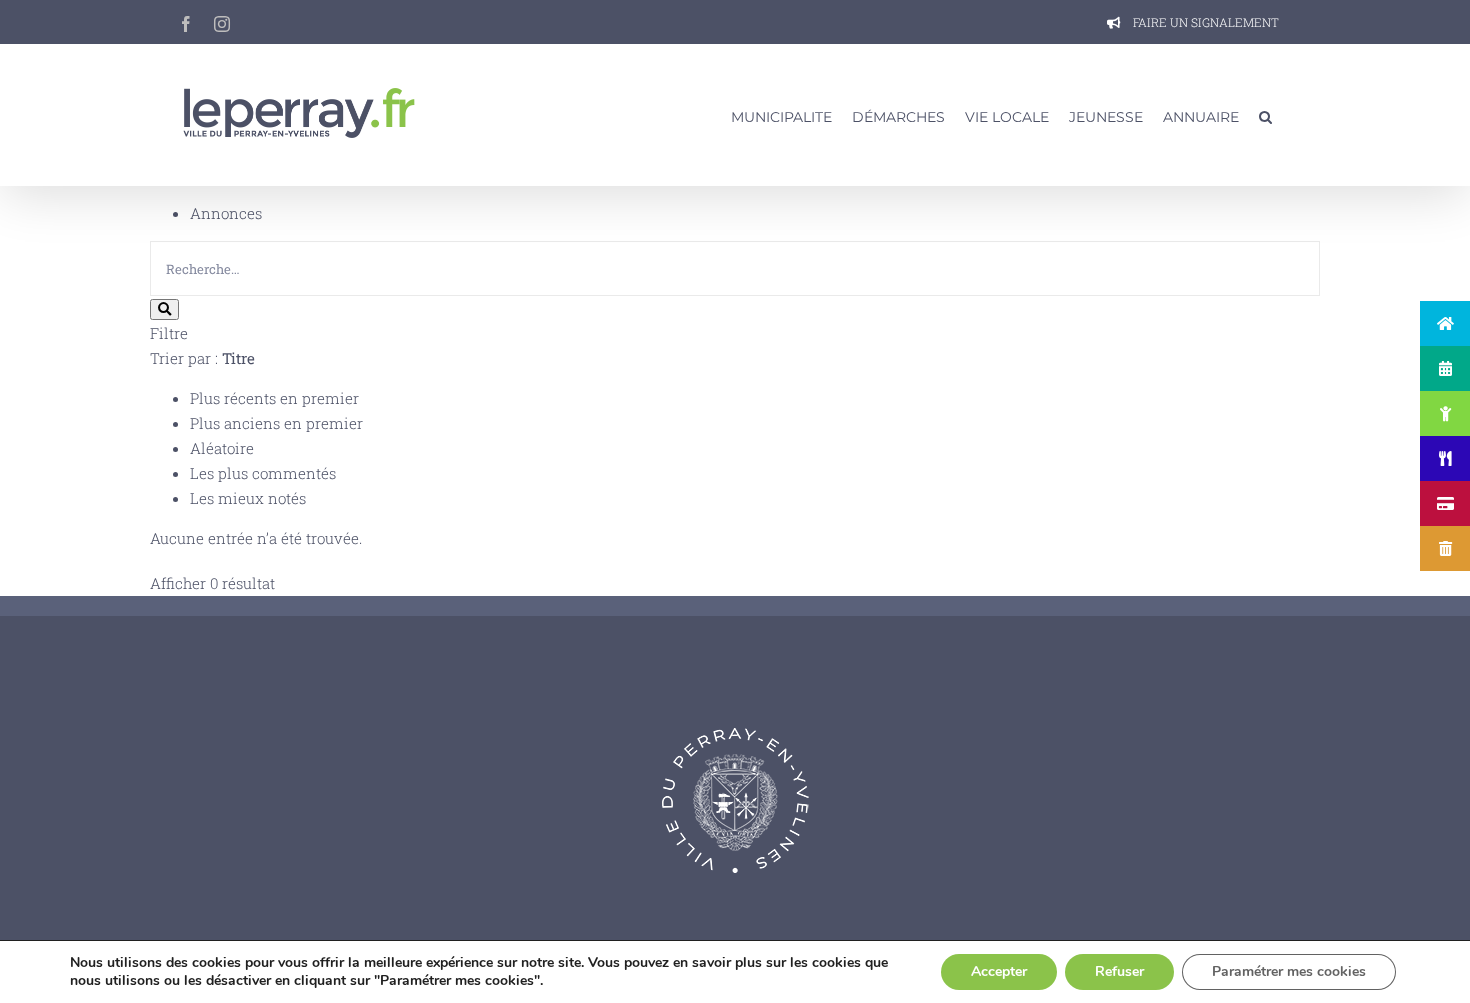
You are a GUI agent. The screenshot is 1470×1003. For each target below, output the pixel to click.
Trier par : (202, 358)
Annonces (226, 213)
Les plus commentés (263, 473)
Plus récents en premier (274, 398)
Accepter (999, 971)
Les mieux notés (248, 498)
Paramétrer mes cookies (1289, 971)
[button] (1265, 115)
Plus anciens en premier (276, 423)
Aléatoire (222, 448)
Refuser (1119, 971)
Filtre (169, 333)
